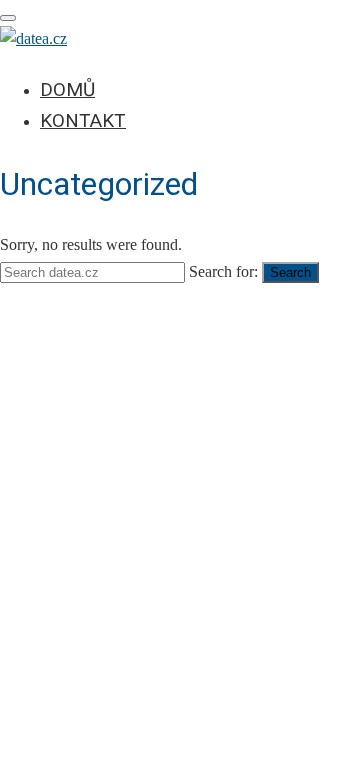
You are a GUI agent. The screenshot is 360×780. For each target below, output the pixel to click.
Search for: (223, 271)
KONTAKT (83, 120)
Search (290, 272)
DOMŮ (67, 89)
